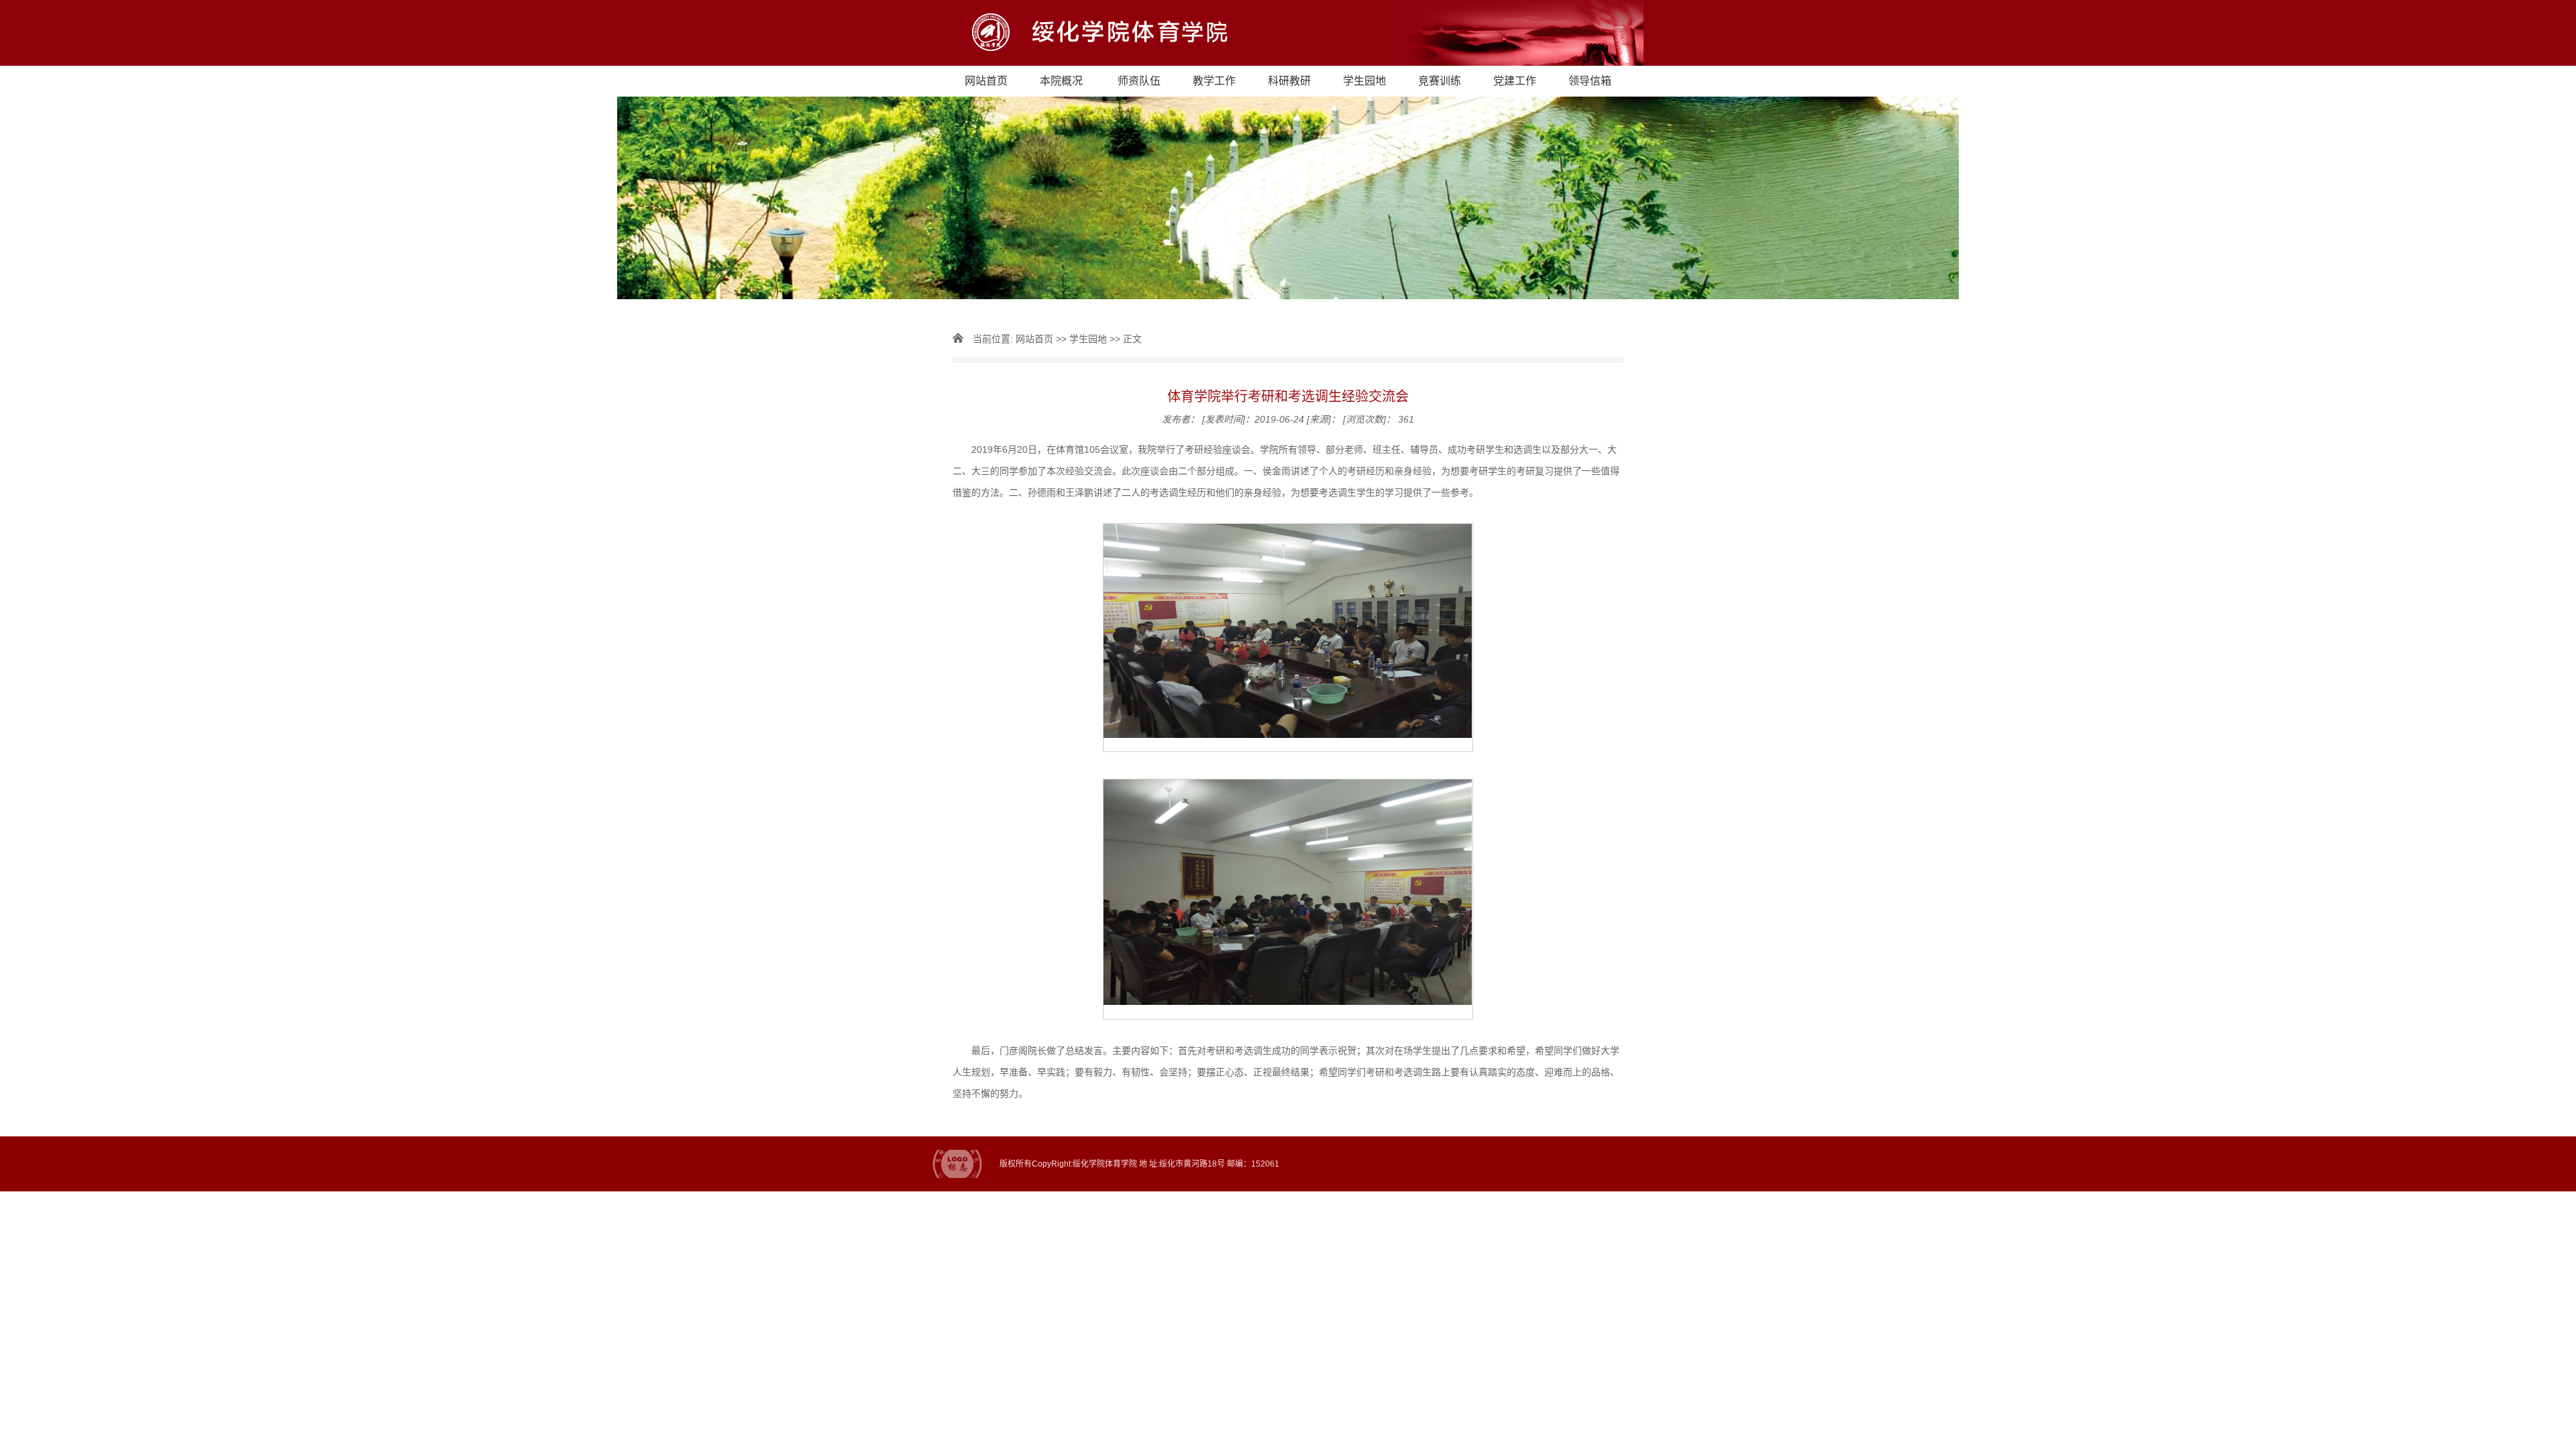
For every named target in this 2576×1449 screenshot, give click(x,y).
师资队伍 (1139, 81)
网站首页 (986, 81)
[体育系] (1288, 33)
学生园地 (1364, 81)
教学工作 (1214, 81)
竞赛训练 (1440, 81)
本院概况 (1061, 81)
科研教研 (1289, 81)
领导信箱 (1590, 81)
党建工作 (1515, 81)
